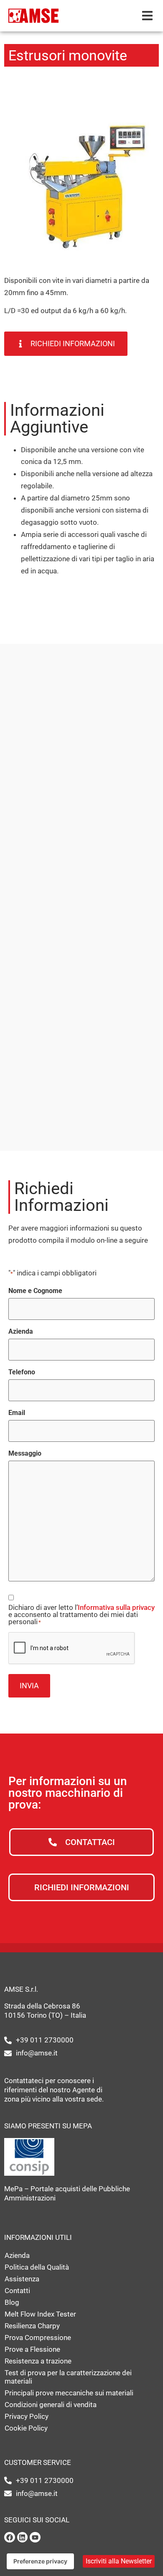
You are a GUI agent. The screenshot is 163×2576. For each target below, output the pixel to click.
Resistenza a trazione (38, 2361)
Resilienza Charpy (32, 2326)
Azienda (21, 1332)
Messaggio (25, 1454)
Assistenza (22, 2279)
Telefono (22, 1372)
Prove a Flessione (32, 2349)
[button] (147, 16)
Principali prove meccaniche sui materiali (69, 2393)
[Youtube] (35, 2537)
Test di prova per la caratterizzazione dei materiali (68, 2377)
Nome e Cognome (35, 1291)
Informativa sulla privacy (116, 1607)
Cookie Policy (26, 2428)
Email (17, 1413)
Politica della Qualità (37, 2267)
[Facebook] (10, 2537)
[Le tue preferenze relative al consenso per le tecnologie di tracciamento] (40, 2561)
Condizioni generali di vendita (51, 2405)
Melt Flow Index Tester (40, 2314)
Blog (12, 2302)
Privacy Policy (27, 2416)
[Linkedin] (23, 2537)
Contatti (17, 2291)
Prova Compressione (38, 2338)
